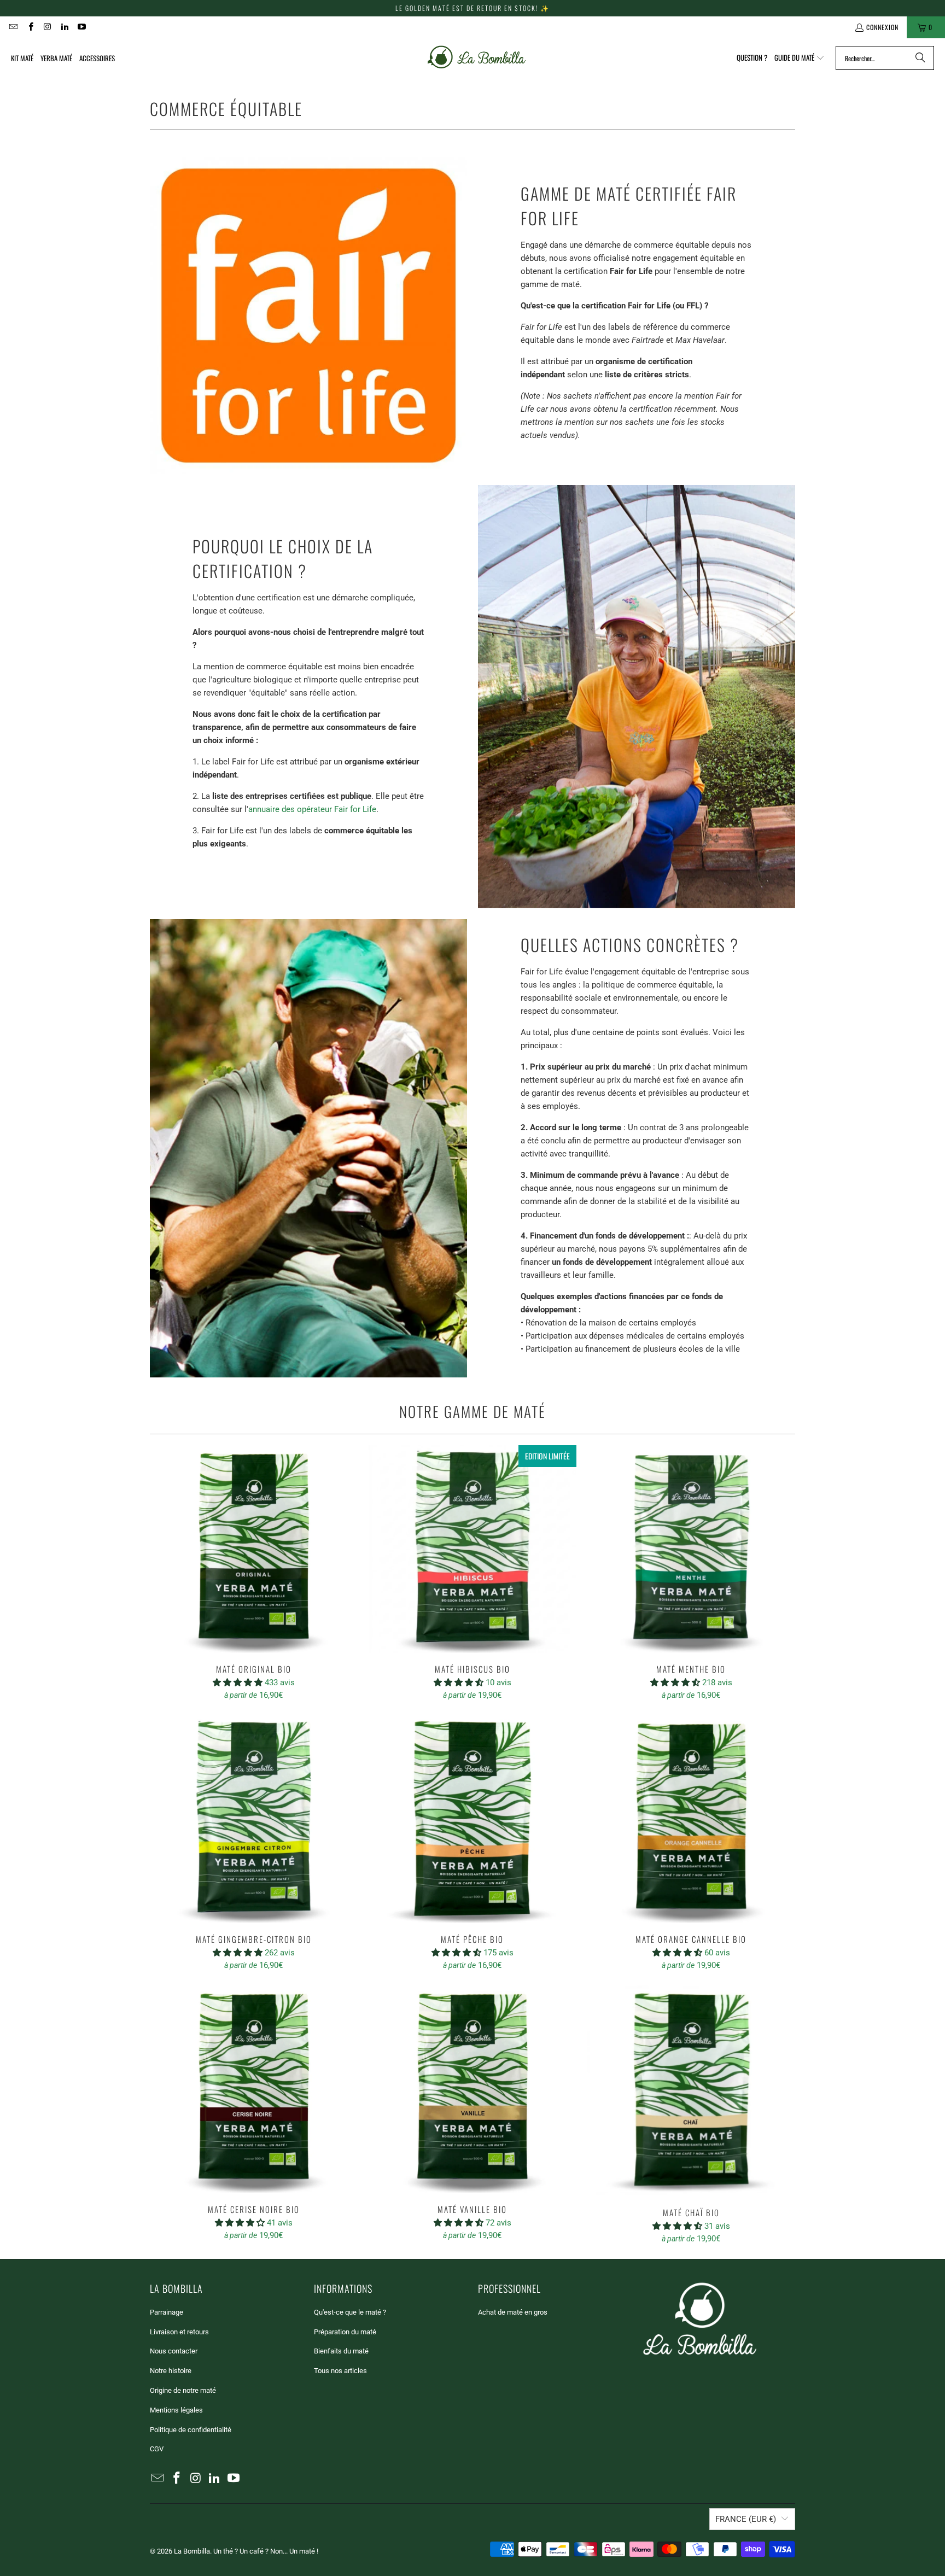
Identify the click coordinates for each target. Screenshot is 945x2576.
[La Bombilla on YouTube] (81, 27)
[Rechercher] (920, 58)
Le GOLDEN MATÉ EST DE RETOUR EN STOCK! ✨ (472, 8)
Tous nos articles (340, 2371)
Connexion (882, 27)
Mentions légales (176, 2410)
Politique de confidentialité (191, 2430)
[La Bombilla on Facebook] (30, 27)
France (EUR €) (746, 2519)
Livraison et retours (179, 2332)
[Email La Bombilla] (13, 27)
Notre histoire (171, 2371)
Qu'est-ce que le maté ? (350, 2312)
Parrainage (167, 2312)
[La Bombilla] (476, 58)
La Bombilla (192, 2551)
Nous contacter (174, 2351)
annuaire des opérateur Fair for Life (312, 809)
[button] (800, 58)
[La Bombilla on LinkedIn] (64, 27)
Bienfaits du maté (341, 2351)
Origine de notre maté (183, 2390)
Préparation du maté (345, 2332)
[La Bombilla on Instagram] (47, 27)
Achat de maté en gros (513, 2312)
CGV (157, 2449)
